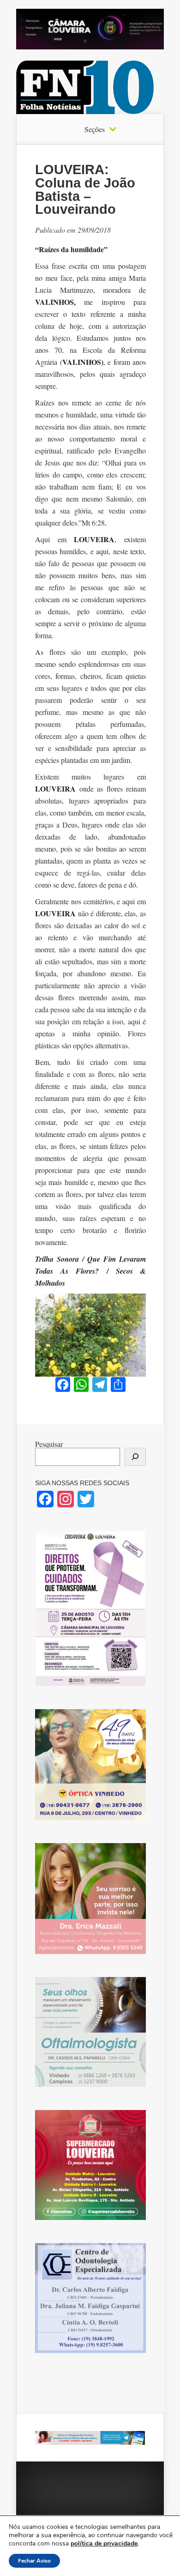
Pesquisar (49, 1444)
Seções (95, 129)
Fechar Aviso (34, 2561)
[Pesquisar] (135, 1457)
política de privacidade (104, 2543)
